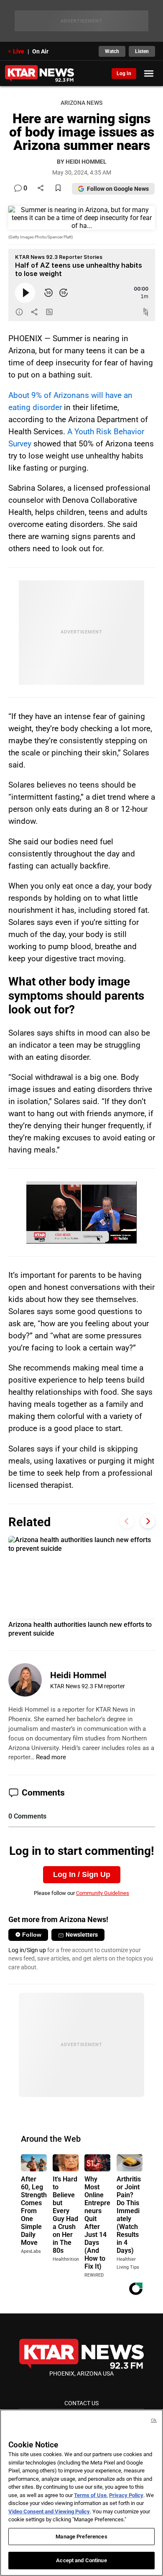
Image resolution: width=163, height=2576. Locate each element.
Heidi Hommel (78, 1675)
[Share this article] (41, 189)
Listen (142, 51)
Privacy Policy (126, 2495)
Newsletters (82, 1935)
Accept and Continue (81, 2560)
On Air (40, 51)
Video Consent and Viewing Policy (49, 2511)
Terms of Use (90, 2495)
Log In (124, 73)
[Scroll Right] (148, 1521)
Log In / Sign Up (82, 1874)
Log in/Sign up (27, 1950)
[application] (81, 1212)
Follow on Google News (118, 189)
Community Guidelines (103, 1893)
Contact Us (81, 2403)
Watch (112, 51)
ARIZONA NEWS (81, 103)
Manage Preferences (81, 2537)
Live (19, 51)
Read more (51, 1757)
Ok (154, 2420)
